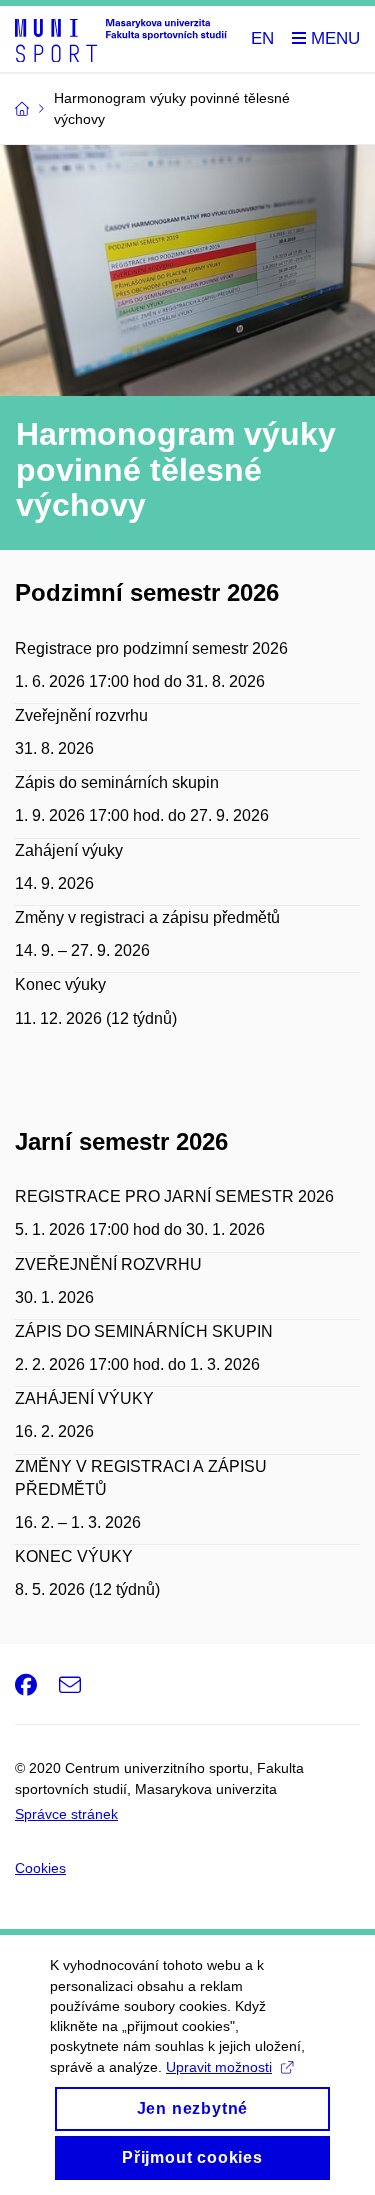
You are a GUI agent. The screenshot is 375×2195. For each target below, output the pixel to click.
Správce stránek (66, 1814)
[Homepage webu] (121, 39)
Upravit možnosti (219, 2067)
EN (262, 38)
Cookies (40, 1868)
